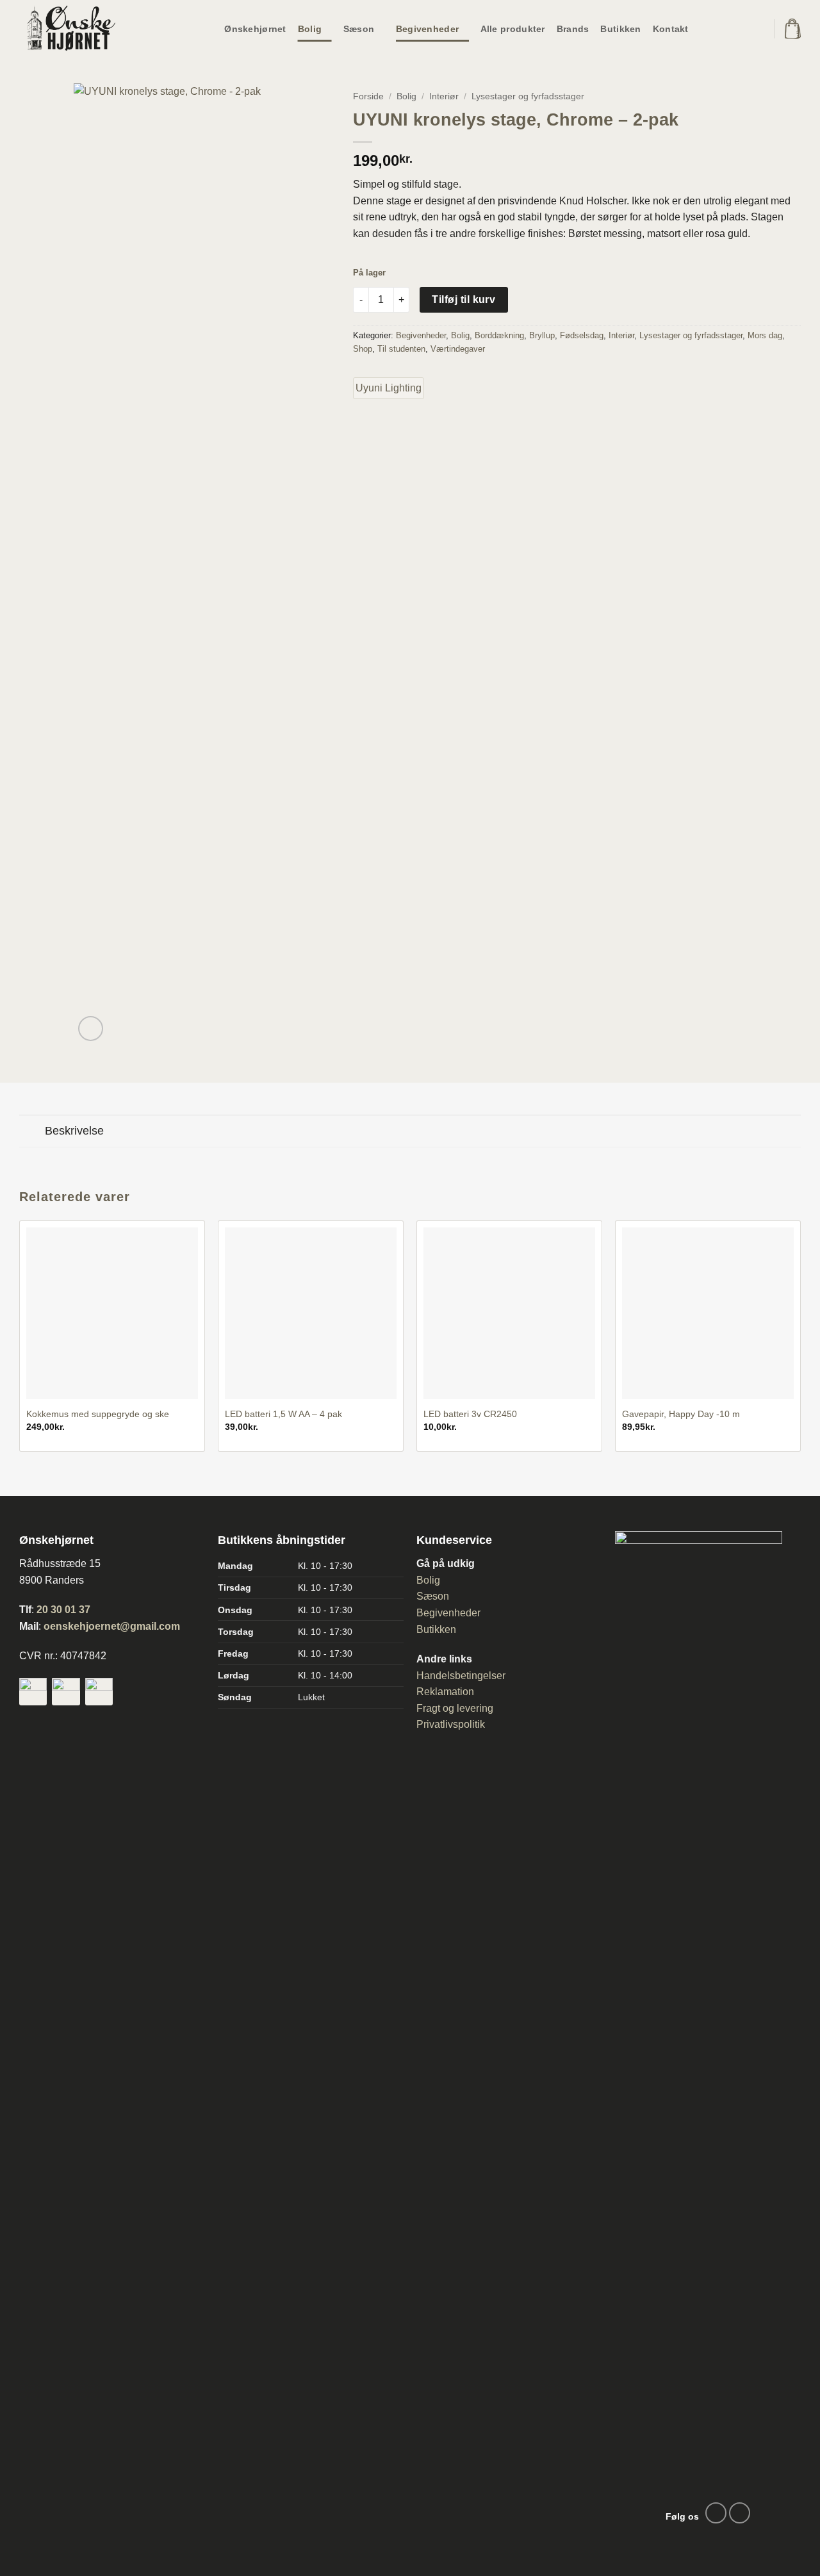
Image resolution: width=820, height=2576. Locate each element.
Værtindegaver (458, 349)
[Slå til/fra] (32, 1132)
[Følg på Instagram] (740, 2513)
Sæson (359, 29)
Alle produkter (513, 29)
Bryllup (542, 335)
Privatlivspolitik (451, 1724)
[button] (793, 29)
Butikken (620, 29)
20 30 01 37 (63, 1610)
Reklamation (445, 1692)
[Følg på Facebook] (716, 2513)
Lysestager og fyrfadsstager (528, 96)
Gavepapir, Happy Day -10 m (681, 1414)
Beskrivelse (74, 1131)
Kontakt (671, 29)
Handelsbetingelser (461, 1676)
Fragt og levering (455, 1708)
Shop (363, 349)
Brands (573, 29)
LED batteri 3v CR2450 (470, 1414)
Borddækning (499, 335)
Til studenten (401, 349)
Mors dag (765, 335)
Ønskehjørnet (255, 29)
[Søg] (755, 29)
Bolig (310, 29)
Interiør (444, 96)
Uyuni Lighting (389, 388)
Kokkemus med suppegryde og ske (98, 1414)
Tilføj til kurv (463, 299)
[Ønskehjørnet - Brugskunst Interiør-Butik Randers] (83, 29)
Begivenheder (427, 29)
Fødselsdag (582, 335)
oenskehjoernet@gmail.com (112, 1626)
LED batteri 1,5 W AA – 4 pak (283, 1414)
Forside (368, 96)
